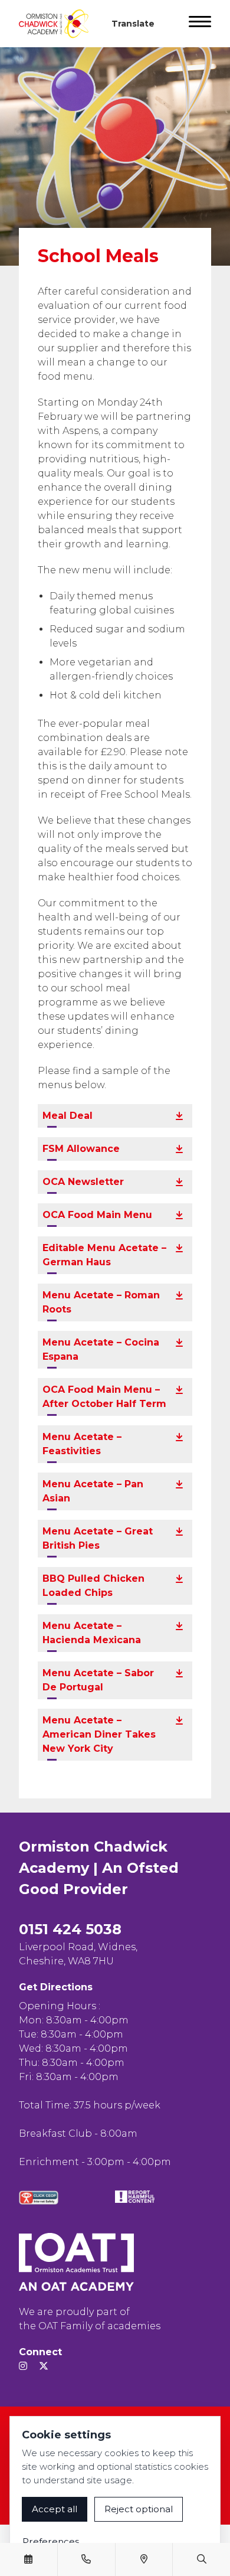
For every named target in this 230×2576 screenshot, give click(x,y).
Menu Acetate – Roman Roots (101, 1302)
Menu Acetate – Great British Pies (98, 1538)
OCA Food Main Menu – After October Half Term (104, 1397)
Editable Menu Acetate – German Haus (104, 1255)
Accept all (55, 2509)
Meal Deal (68, 1116)
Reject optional (139, 2509)
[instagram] (23, 2366)
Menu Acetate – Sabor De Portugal (98, 1680)
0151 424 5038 (70, 1929)
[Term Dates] (28, 2559)
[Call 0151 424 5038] (86, 2559)
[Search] (202, 2559)
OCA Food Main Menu (97, 1215)
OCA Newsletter (83, 1182)
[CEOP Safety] (39, 2198)
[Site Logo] (58, 24)
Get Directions (56, 1987)
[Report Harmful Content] (135, 2197)
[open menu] (200, 24)
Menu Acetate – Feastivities (82, 1444)
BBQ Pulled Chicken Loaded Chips (93, 1586)
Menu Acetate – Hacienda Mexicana (92, 1633)
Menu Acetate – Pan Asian (93, 1491)
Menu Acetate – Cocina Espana (101, 1349)
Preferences (51, 2541)
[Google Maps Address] (144, 2559)
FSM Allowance (81, 1149)
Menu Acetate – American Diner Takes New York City (99, 1734)
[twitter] (44, 2366)
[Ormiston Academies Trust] (76, 2262)
